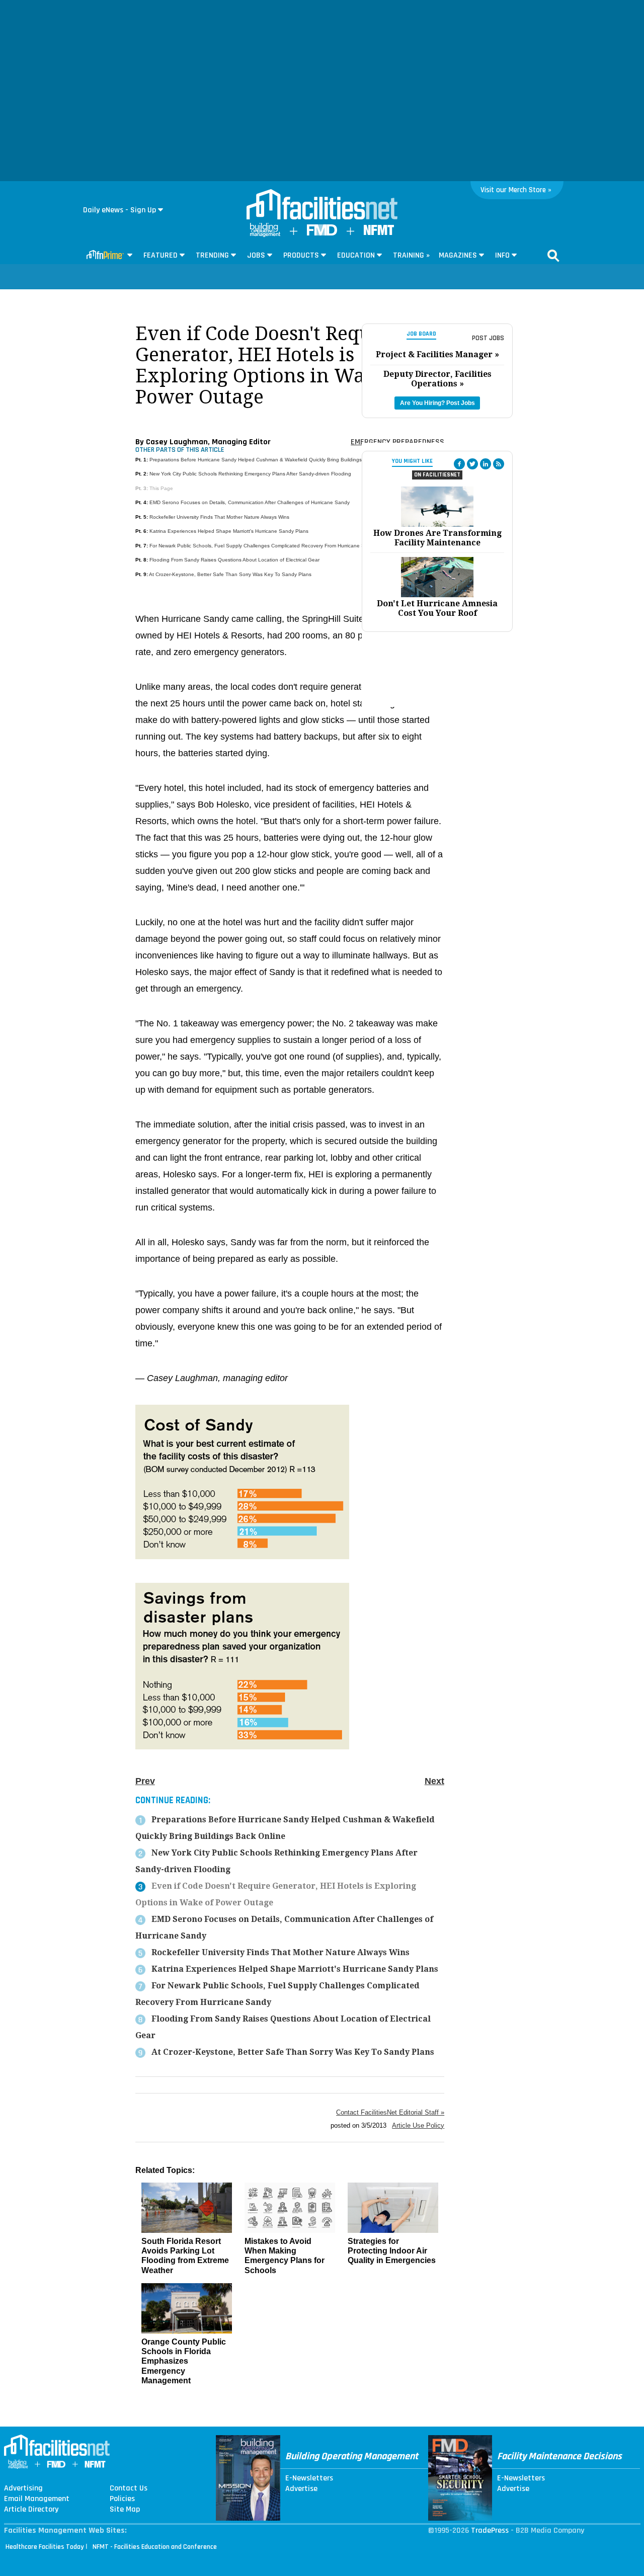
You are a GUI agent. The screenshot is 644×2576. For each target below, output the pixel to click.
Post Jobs (488, 338)
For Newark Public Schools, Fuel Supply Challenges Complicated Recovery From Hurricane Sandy (263, 546)
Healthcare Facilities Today (45, 2547)
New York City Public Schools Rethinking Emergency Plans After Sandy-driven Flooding (250, 474)
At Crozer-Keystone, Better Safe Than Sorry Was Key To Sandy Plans (230, 574)
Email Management (37, 2499)
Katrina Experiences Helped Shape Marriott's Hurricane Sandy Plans (229, 531)
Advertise (301, 2489)
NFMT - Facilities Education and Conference (155, 2547)
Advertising (23, 2488)
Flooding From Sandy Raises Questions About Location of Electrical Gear (234, 560)
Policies (122, 2499)
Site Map (125, 2510)
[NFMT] (379, 233)
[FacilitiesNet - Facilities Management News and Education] (322, 205)
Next (434, 1781)
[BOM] (265, 235)
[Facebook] (459, 464)
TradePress (490, 2530)
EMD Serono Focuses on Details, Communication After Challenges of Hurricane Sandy (250, 502)
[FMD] (322, 233)
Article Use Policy (418, 2125)
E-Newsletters (309, 2478)
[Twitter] (472, 464)
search (553, 256)
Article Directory (31, 2510)
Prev (145, 1781)
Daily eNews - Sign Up (119, 210)
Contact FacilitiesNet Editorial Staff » (390, 2112)
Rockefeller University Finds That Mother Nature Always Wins (219, 517)
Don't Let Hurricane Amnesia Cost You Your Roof (437, 608)
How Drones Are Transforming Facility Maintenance (437, 538)
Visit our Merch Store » (516, 190)
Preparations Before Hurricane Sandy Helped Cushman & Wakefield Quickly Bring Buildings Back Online (270, 460)
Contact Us (129, 2488)
